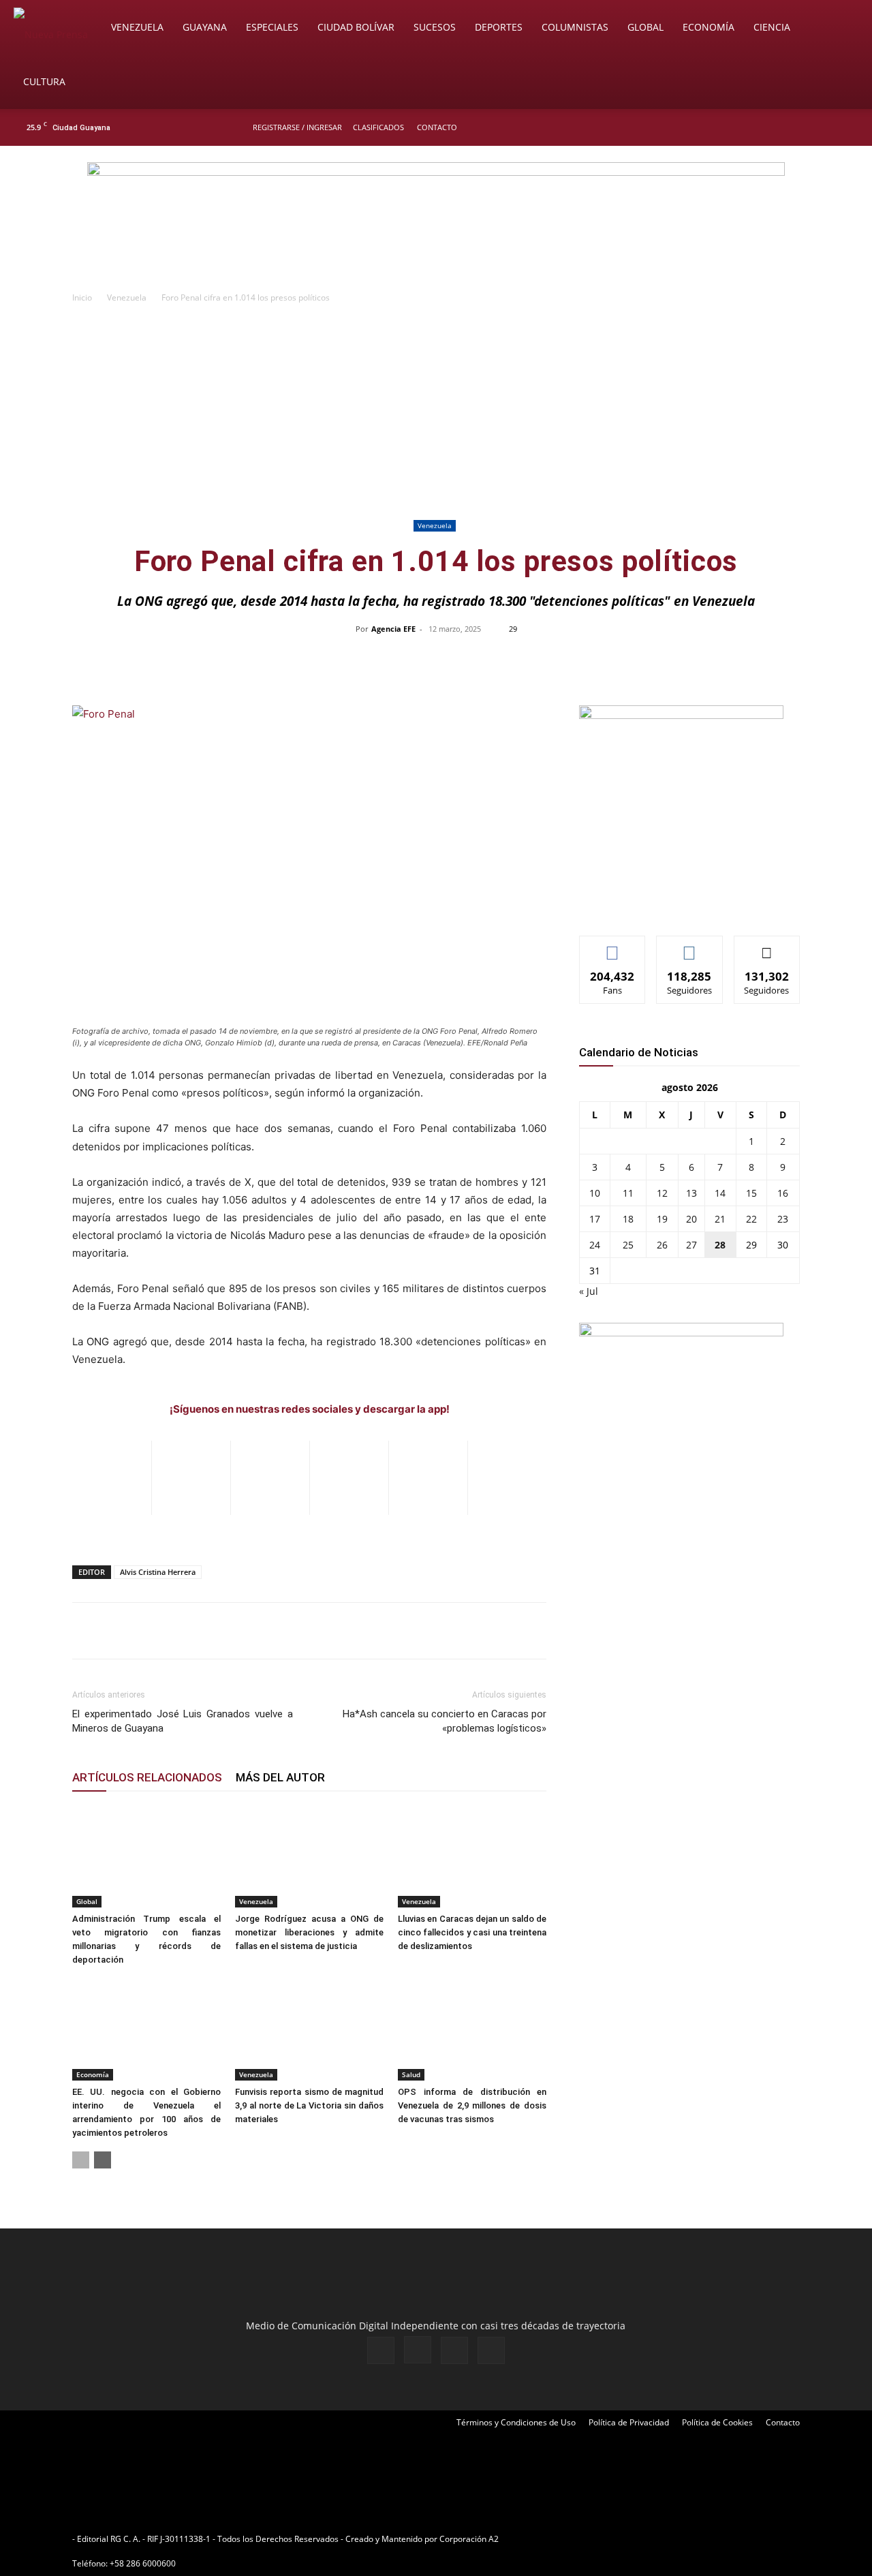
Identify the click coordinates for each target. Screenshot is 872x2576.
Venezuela (137, 27)
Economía (708, 27)
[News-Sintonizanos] (681, 715)
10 (595, 1193)
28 (720, 1245)
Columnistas (575, 27)
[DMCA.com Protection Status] (607, 2539)
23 (783, 1219)
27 (691, 1245)
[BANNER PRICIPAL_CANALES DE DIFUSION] (436, 223)
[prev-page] (81, 2160)
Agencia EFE (393, 629)
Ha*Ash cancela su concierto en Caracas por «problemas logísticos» (445, 1721)
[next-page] (103, 2160)
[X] (826, 127)
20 (691, 1219)
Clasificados (378, 127)
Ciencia (772, 27)
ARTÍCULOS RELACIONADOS (147, 1777)
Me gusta (613, 946)
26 (662, 1245)
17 (595, 1219)
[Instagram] (803, 127)
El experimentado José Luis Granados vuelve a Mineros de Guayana (183, 1721)
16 (783, 1193)
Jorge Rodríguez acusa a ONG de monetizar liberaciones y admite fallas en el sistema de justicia (309, 1932)
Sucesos (435, 27)
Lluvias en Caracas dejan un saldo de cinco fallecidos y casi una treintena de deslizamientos (472, 1932)
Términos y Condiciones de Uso (516, 2422)
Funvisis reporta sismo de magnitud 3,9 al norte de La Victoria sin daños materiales (309, 2105)
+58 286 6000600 (143, 2563)
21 (720, 1219)
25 (628, 1245)
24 (595, 1245)
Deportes (499, 27)
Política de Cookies (717, 2422)
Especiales (272, 27)
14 (720, 1193)
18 (628, 1219)
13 (691, 1193)
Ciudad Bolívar (356, 27)
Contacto (437, 127)
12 (662, 1193)
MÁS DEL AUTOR (280, 1777)
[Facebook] (781, 127)
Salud (411, 2074)
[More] (723, 660)
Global (645, 27)
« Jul (589, 1291)
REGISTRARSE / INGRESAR (297, 127)
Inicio (82, 297)
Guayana (205, 27)
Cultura (44, 81)
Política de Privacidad (629, 2422)
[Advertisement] (436, 414)
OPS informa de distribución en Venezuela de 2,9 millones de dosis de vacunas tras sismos (472, 2105)
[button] (842, 28)
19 (662, 1219)
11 (628, 1193)
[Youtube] (848, 127)
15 (751, 1193)
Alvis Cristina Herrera (158, 1572)
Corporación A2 (469, 2539)
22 (751, 1219)
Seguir (690, 946)
